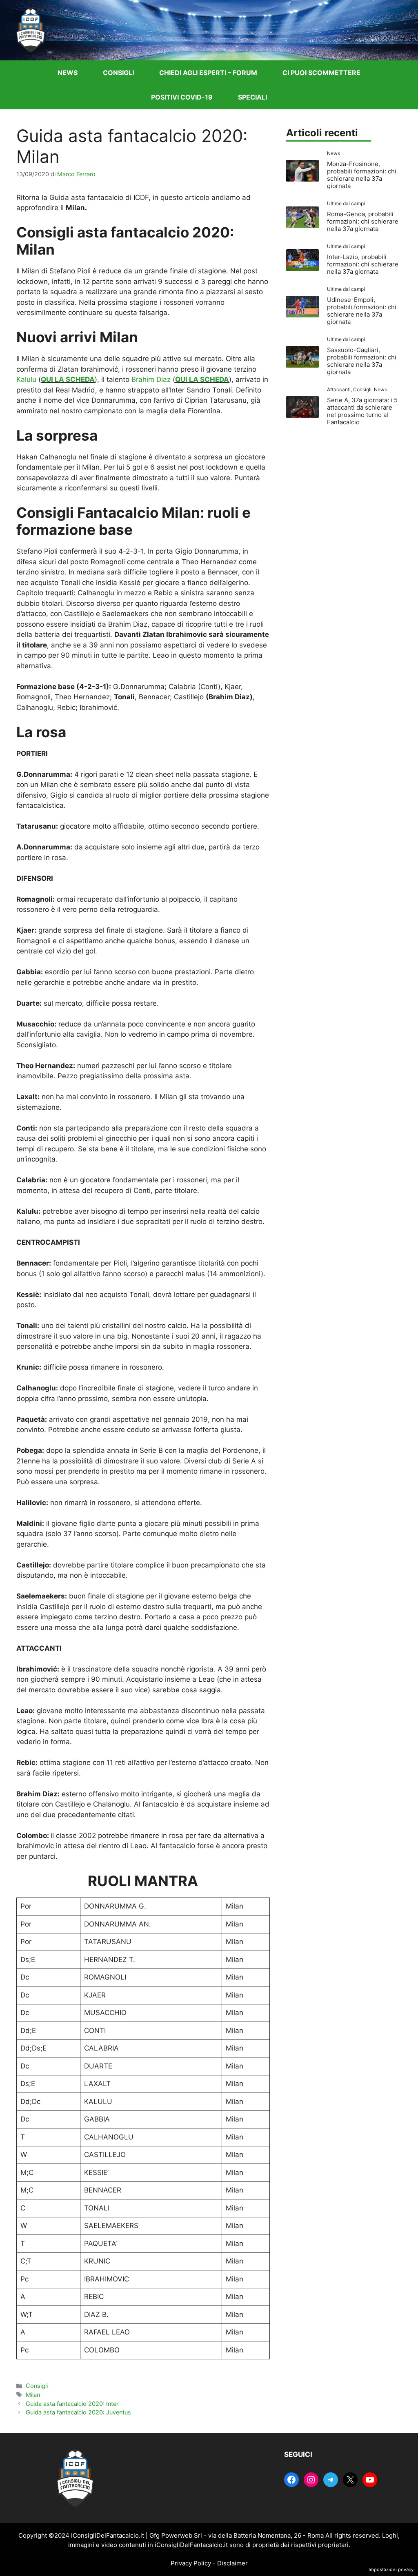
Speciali (252, 97)
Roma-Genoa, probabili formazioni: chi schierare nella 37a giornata (363, 221)
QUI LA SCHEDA (68, 379)
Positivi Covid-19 (182, 97)
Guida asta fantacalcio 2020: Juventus (78, 2412)
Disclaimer (232, 2563)
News (68, 73)
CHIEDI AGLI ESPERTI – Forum (208, 73)
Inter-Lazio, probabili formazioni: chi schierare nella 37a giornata (363, 264)
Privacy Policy (191, 2563)
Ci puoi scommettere (321, 73)
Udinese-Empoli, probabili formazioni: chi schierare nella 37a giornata (362, 311)
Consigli (118, 73)
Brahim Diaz (151, 379)
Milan (33, 2395)
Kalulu (26, 379)
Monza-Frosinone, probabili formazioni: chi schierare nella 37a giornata (362, 175)
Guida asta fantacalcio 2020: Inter (72, 2404)
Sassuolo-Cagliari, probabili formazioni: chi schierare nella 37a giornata (362, 361)
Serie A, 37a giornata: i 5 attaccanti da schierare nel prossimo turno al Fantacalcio (362, 411)
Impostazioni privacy (391, 2569)
